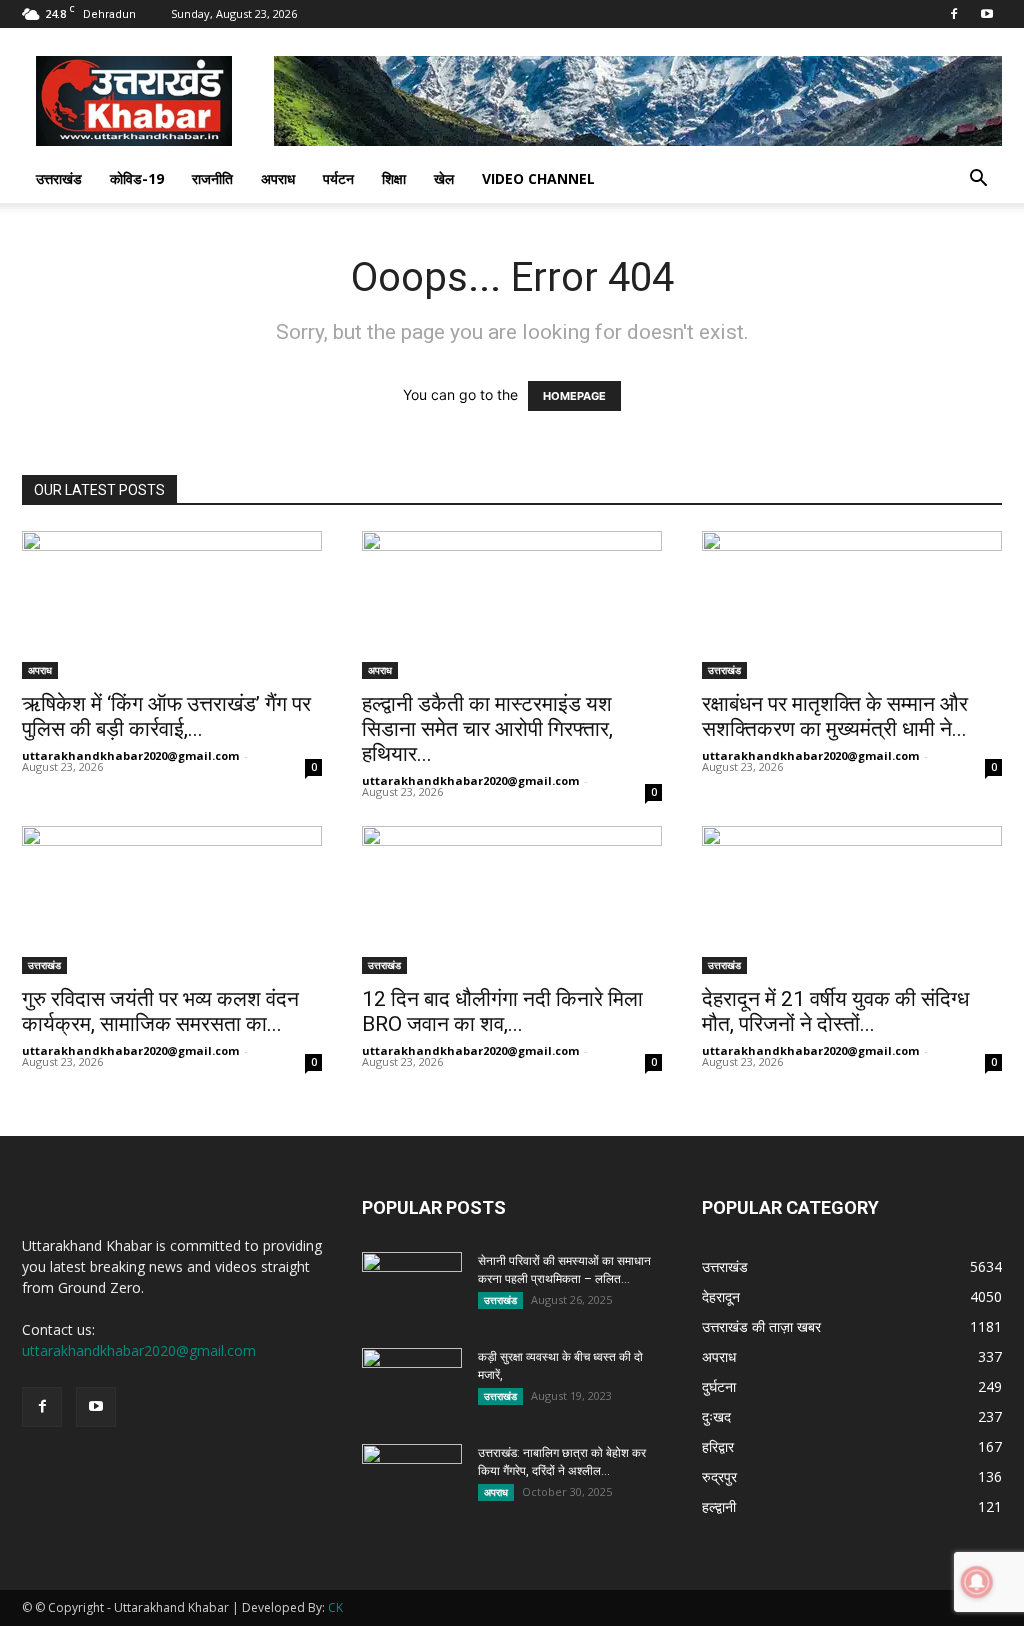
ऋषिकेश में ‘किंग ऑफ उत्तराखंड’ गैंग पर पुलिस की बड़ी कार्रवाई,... (166, 716)
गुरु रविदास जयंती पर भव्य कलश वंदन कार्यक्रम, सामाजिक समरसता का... (160, 1011)
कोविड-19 (137, 178)
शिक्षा (394, 178)
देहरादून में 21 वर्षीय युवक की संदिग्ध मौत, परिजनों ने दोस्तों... (835, 1011)
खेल (444, 178)
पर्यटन (338, 178)
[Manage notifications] (977, 1582)
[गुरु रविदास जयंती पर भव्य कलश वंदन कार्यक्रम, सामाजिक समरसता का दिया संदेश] (172, 900)
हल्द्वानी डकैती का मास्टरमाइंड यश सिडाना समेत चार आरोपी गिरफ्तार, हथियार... (487, 729)
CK (335, 1607)
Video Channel (538, 178)
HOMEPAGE (574, 396)
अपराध (278, 178)
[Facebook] (954, 14)
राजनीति (212, 178)
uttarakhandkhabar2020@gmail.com (130, 755)
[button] (978, 180)
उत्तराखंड (59, 178)
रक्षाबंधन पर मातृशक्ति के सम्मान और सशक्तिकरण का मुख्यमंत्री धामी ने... (835, 716)
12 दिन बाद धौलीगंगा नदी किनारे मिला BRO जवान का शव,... (502, 1011)
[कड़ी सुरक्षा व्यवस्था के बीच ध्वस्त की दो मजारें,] (412, 1383)
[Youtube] (987, 14)
